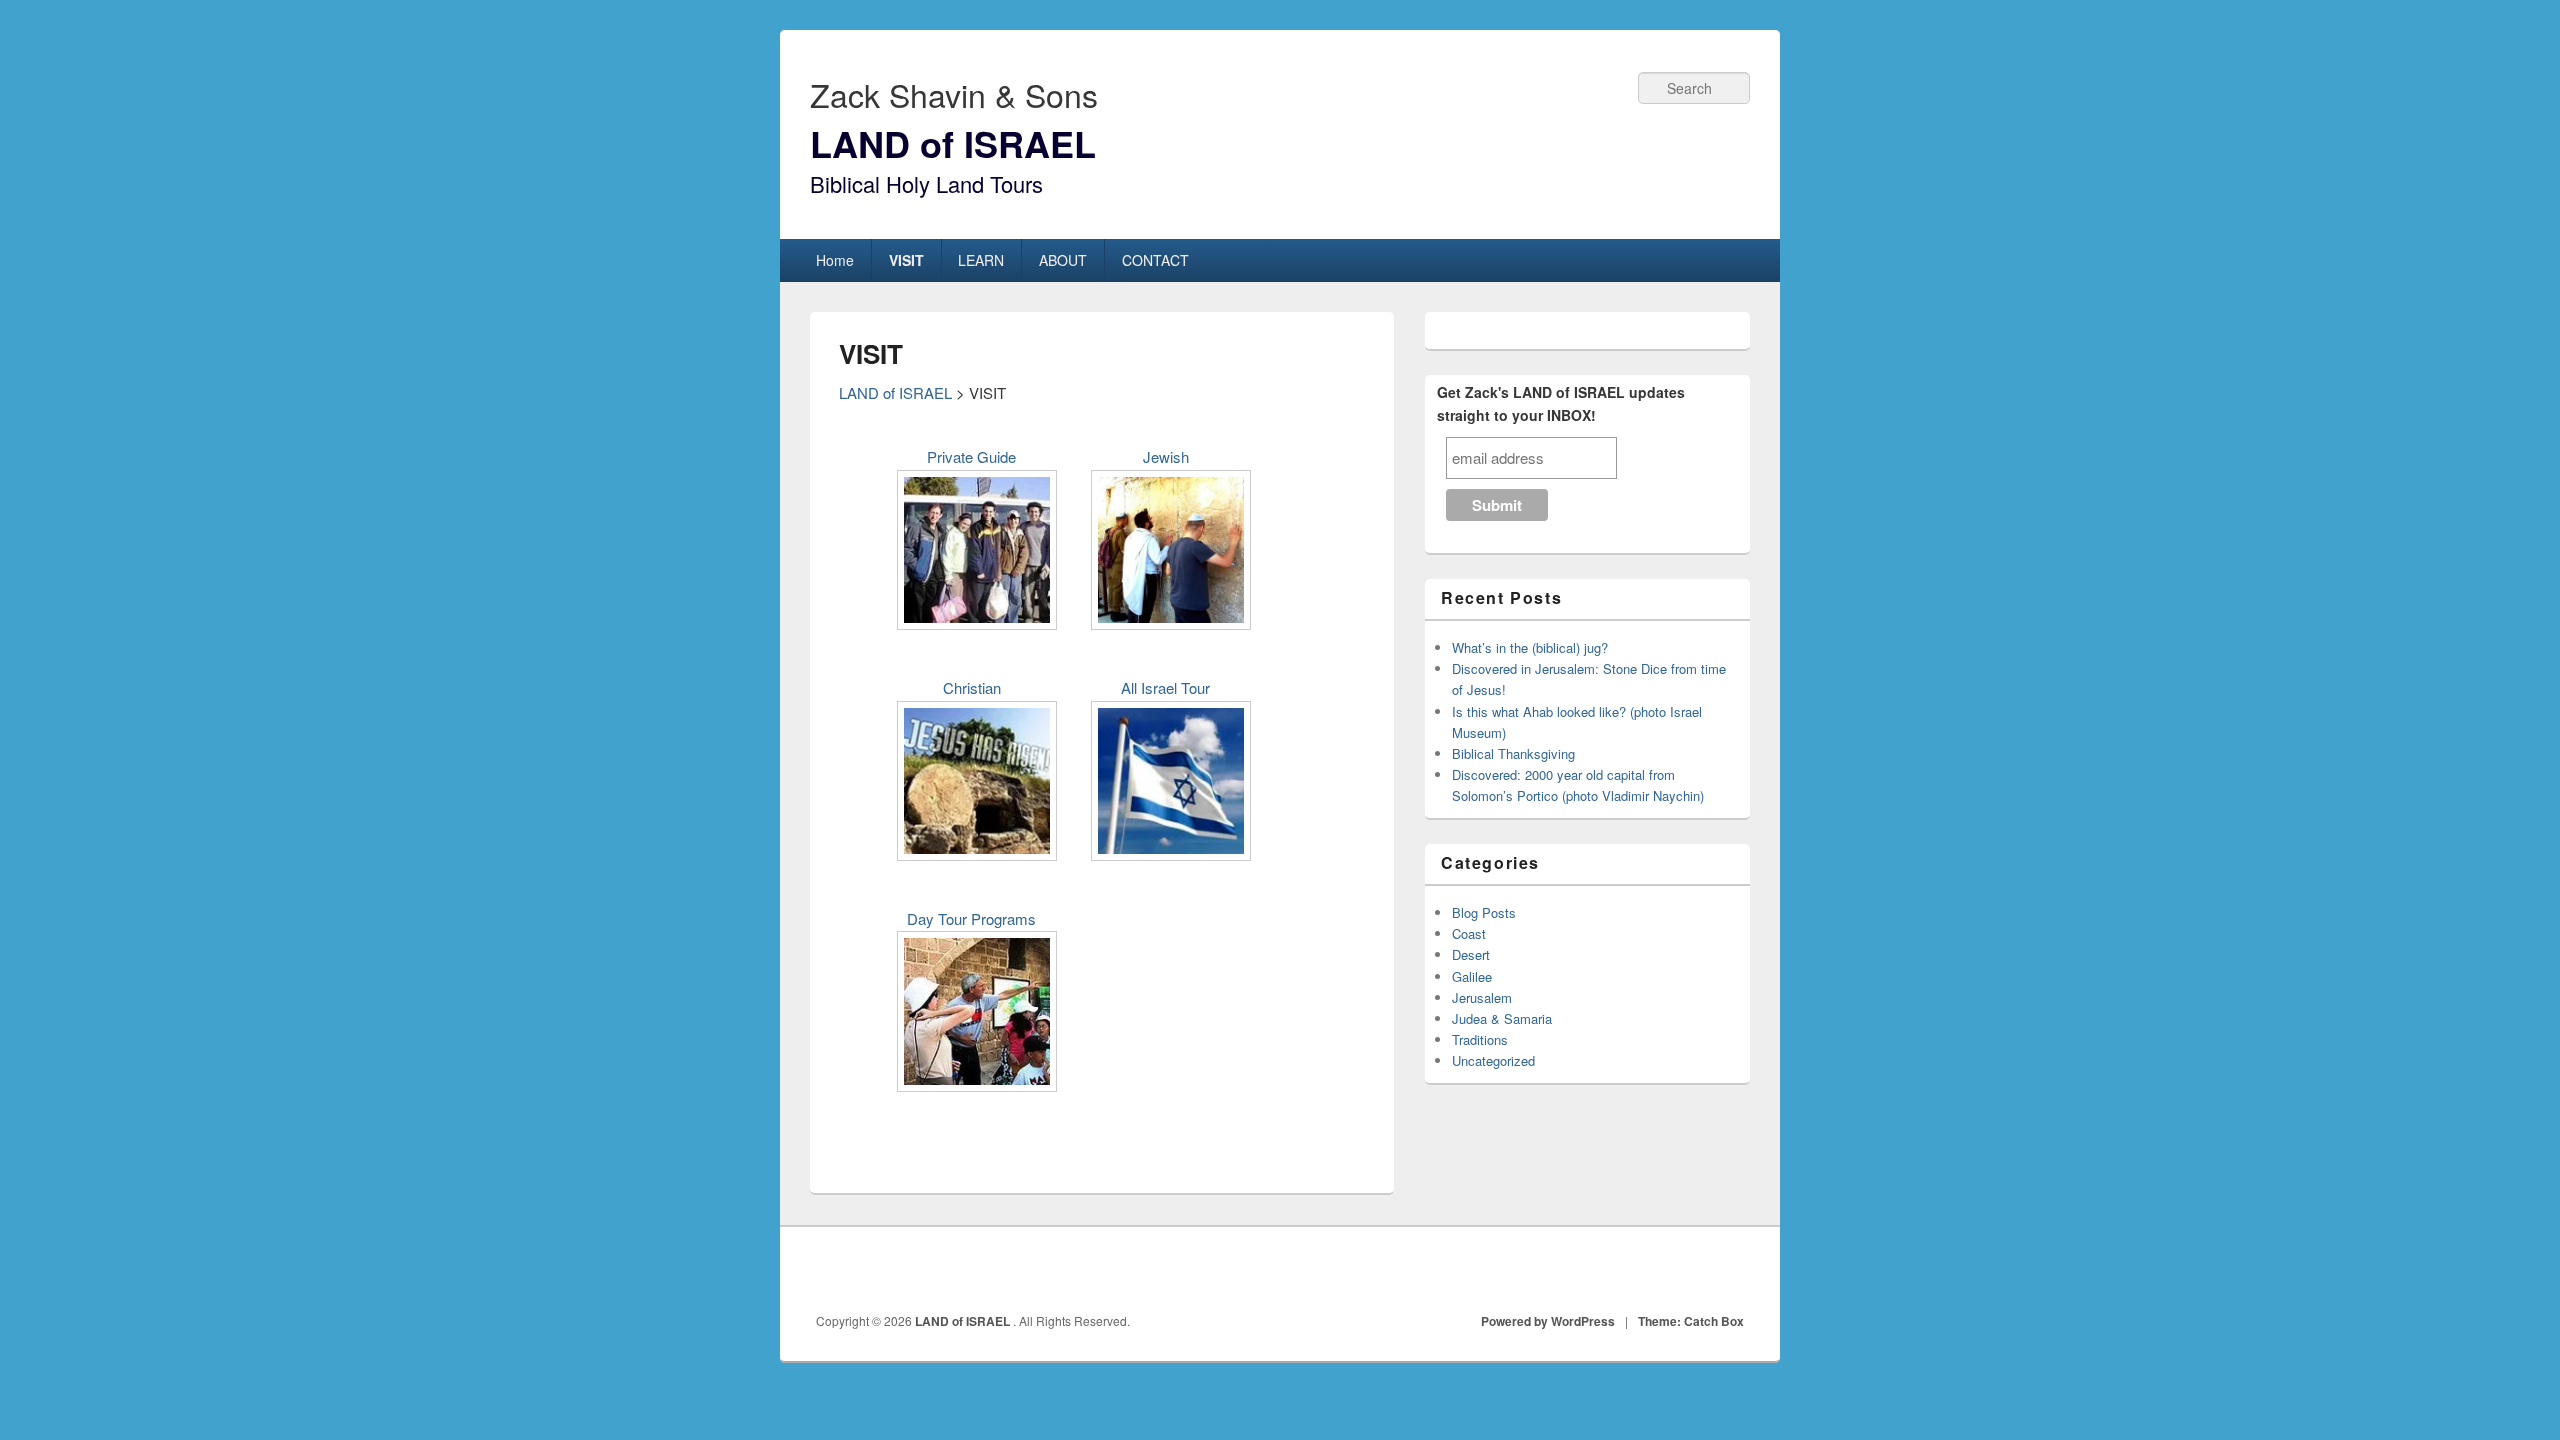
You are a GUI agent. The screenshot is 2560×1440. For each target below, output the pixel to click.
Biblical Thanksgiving (1513, 753)
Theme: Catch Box (1691, 1321)
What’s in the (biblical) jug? (1530, 647)
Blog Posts (1484, 912)
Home (835, 260)
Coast (1469, 933)
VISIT (906, 260)
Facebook (1641, 1270)
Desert (1471, 954)
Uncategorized (1493, 1060)
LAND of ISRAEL (953, 143)
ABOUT (1063, 260)
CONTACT (1155, 260)
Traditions (1480, 1039)
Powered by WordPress (1548, 1321)
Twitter (1685, 1270)
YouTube (1729, 1270)
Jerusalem (1482, 997)
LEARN (981, 260)
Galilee (1472, 976)
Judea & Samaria (1502, 1018)
